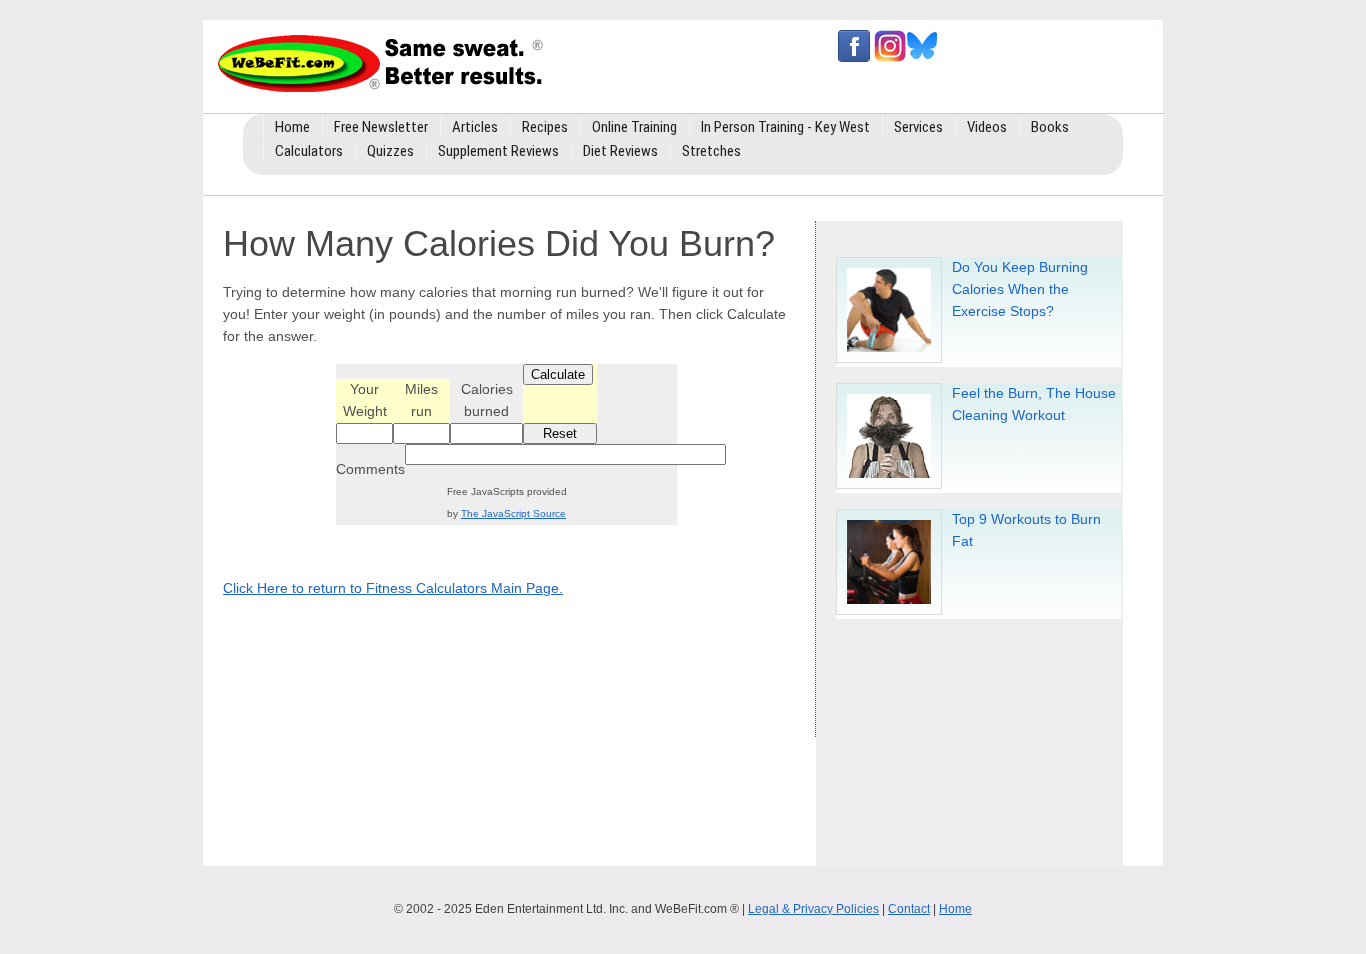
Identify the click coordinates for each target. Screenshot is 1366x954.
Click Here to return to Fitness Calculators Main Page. (393, 588)
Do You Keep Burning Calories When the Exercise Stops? (1020, 289)
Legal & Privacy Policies (813, 909)
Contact (909, 909)
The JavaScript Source (513, 513)
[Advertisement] (980, 734)
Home (955, 909)
